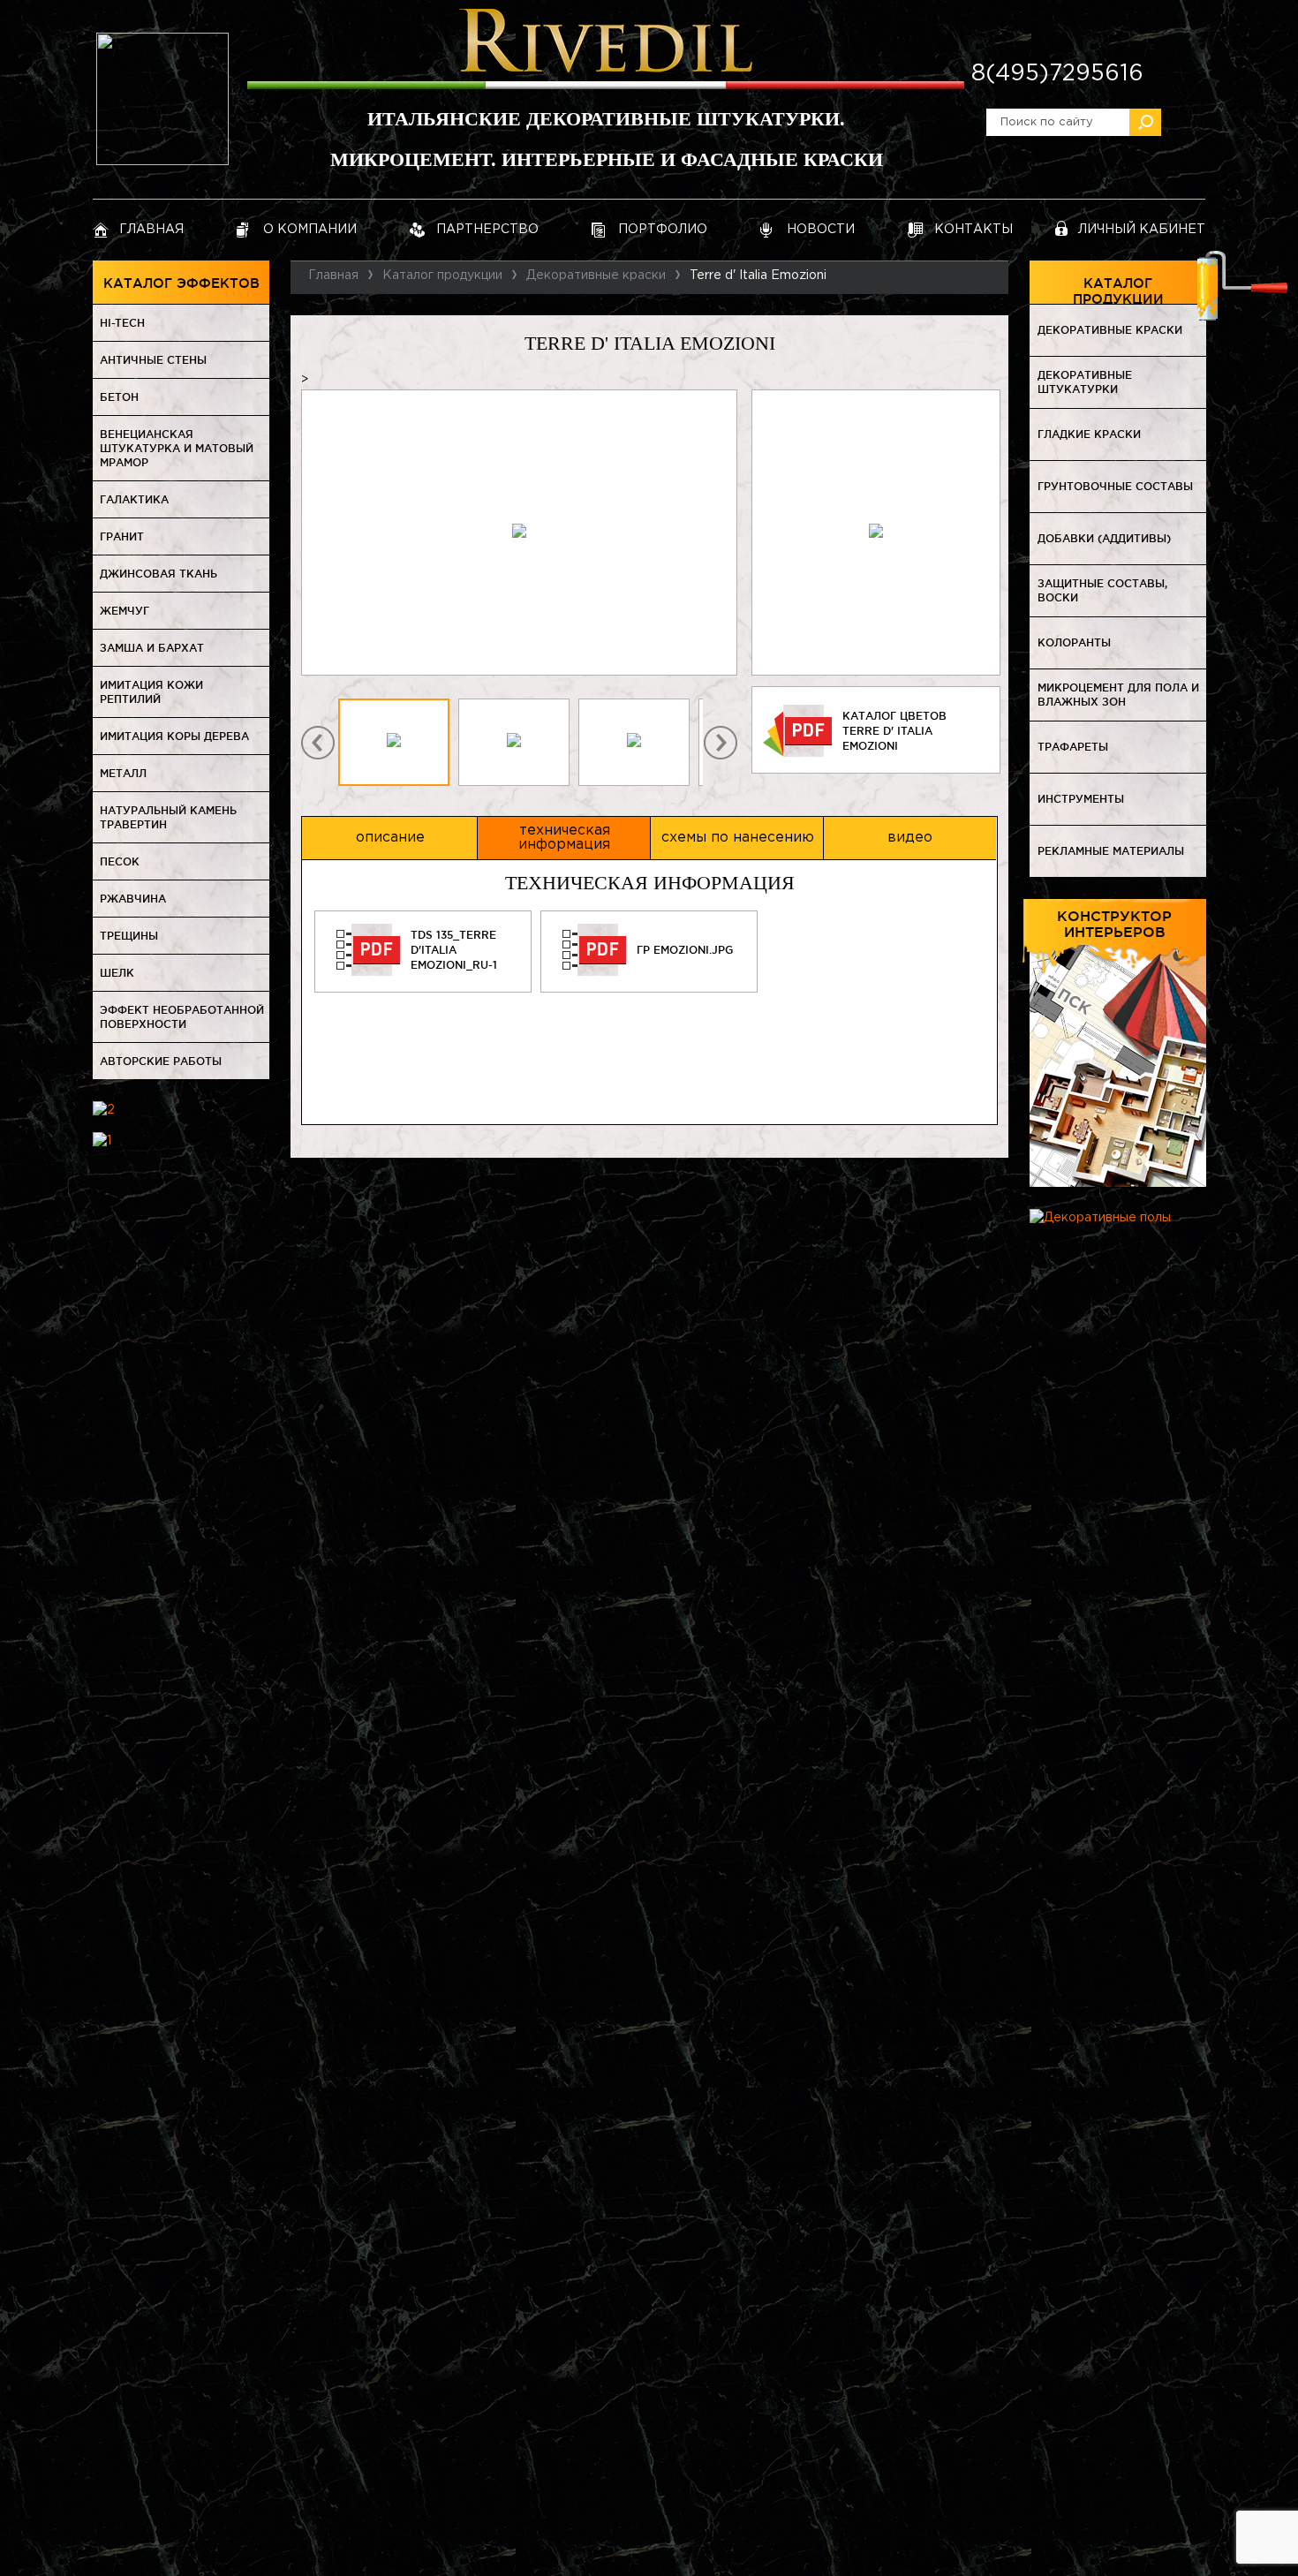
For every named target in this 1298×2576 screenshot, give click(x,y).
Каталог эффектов (181, 283)
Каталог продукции (1118, 290)
